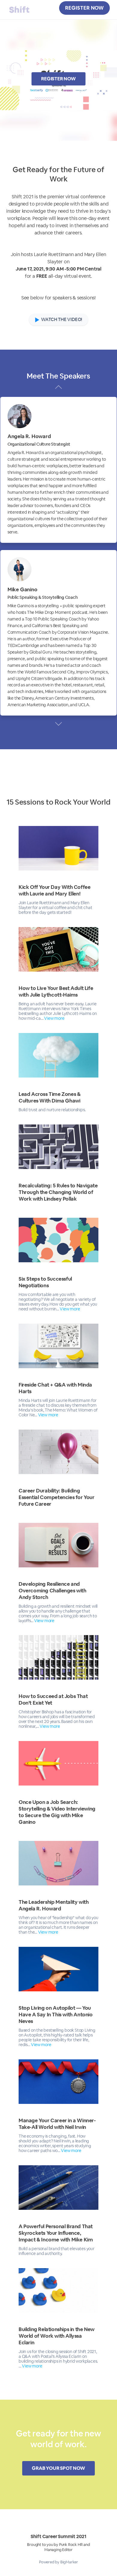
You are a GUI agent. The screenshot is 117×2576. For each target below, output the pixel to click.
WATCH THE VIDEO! (61, 319)
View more (54, 1018)
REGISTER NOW (84, 8)
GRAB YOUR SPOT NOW (58, 2468)
